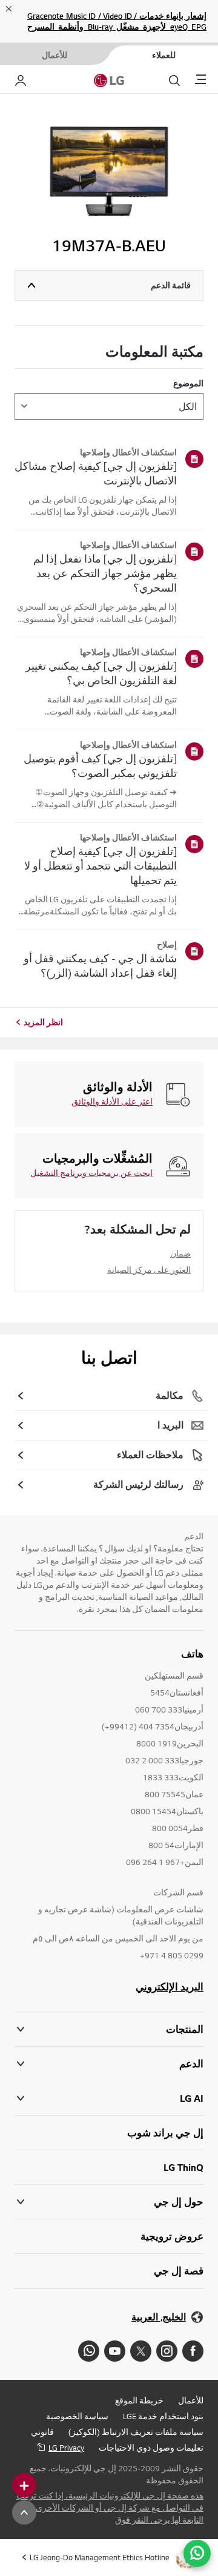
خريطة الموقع (139, 2400)
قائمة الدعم (171, 285)
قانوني (42, 2432)
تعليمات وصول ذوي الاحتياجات (151, 2448)
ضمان (180, 1253)
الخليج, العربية (159, 2317)
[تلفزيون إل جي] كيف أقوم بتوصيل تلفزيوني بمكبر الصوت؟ (100, 766)
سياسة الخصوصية (77, 2416)
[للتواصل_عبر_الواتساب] (197, 2553)
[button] (109, 2064)
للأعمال (191, 2400)
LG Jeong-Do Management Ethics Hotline (100, 2557)
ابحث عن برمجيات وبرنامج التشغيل (91, 1173)
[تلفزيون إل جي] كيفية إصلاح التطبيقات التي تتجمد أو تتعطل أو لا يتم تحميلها (101, 866)
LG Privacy (66, 2448)
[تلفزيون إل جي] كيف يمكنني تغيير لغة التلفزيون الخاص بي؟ (101, 673)
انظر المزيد (43, 1022)
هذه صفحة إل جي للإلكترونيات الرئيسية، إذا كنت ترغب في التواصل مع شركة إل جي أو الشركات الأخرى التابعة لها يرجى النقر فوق (110, 2508)
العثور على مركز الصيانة (149, 1270)
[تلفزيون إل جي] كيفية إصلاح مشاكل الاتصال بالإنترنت (96, 473)
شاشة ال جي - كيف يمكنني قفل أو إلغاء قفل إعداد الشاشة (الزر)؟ (100, 966)
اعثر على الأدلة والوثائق (112, 1101)
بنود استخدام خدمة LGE (163, 2416)
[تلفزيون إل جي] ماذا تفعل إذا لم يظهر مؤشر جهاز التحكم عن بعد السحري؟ (105, 573)
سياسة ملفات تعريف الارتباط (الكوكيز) (136, 2432)
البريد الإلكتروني (170, 1987)
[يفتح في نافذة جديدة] (193, 2351)
